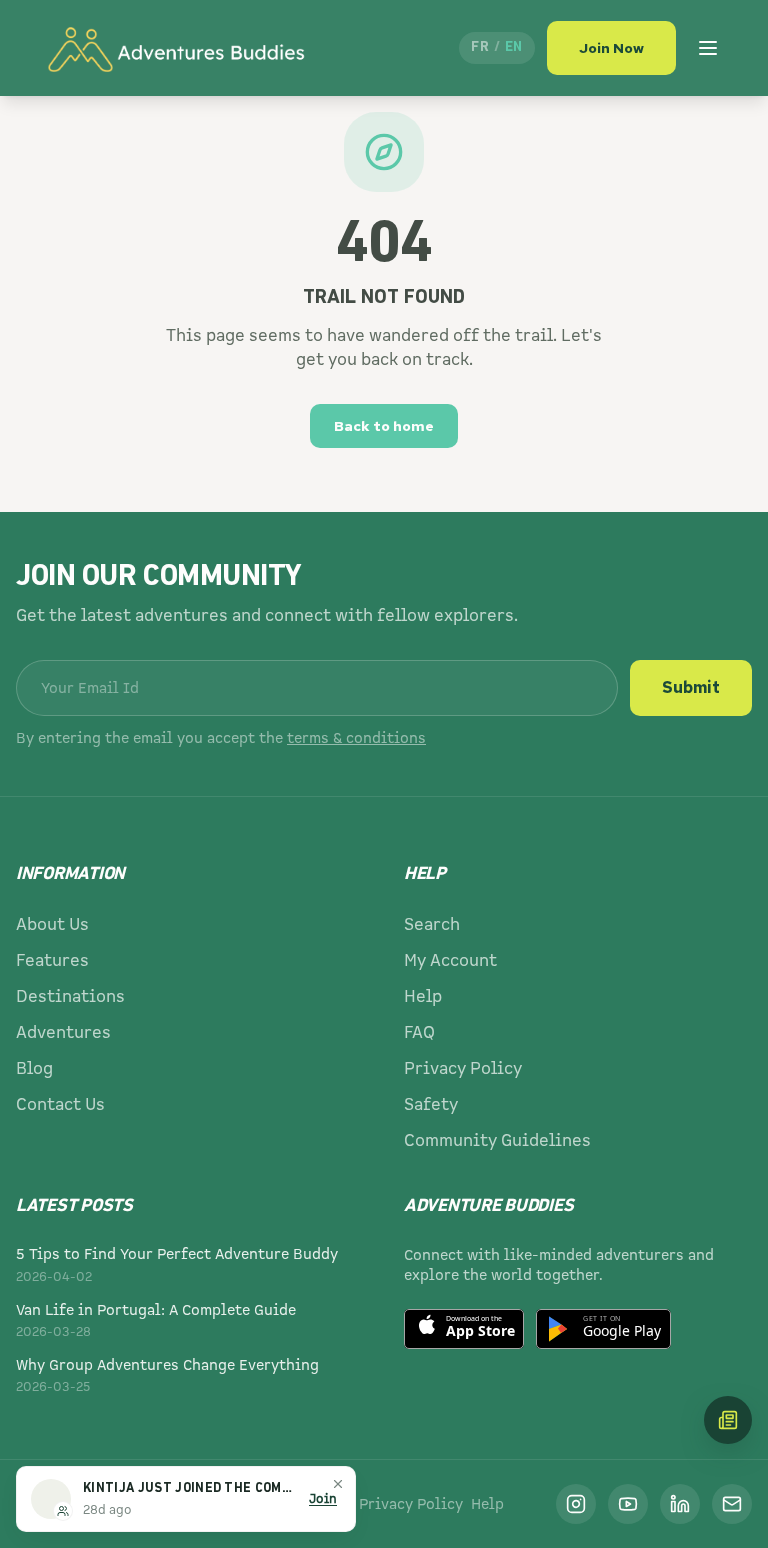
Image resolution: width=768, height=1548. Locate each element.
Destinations (70, 996)
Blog (34, 1068)
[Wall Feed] (728, 1420)
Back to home (384, 426)
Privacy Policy (463, 1068)
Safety (431, 1104)
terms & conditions (356, 738)
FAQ (419, 1032)
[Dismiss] (338, 1484)
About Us (52, 924)
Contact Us (60, 1104)
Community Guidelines (497, 1140)
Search (432, 924)
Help (423, 996)
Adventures (63, 1032)
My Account (450, 960)
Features (52, 960)
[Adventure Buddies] (175, 48)
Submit (691, 687)
